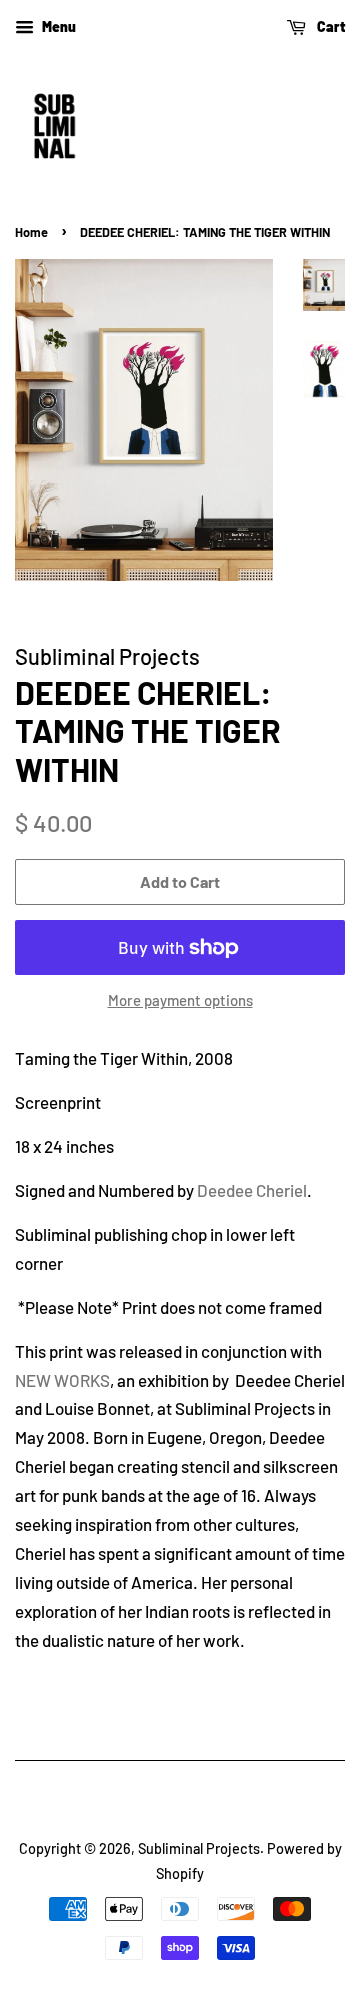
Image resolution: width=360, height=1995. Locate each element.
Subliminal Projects (199, 1848)
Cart (329, 26)
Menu (57, 26)
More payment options (180, 1000)
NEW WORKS (62, 1380)
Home (31, 232)
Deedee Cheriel (252, 1190)
